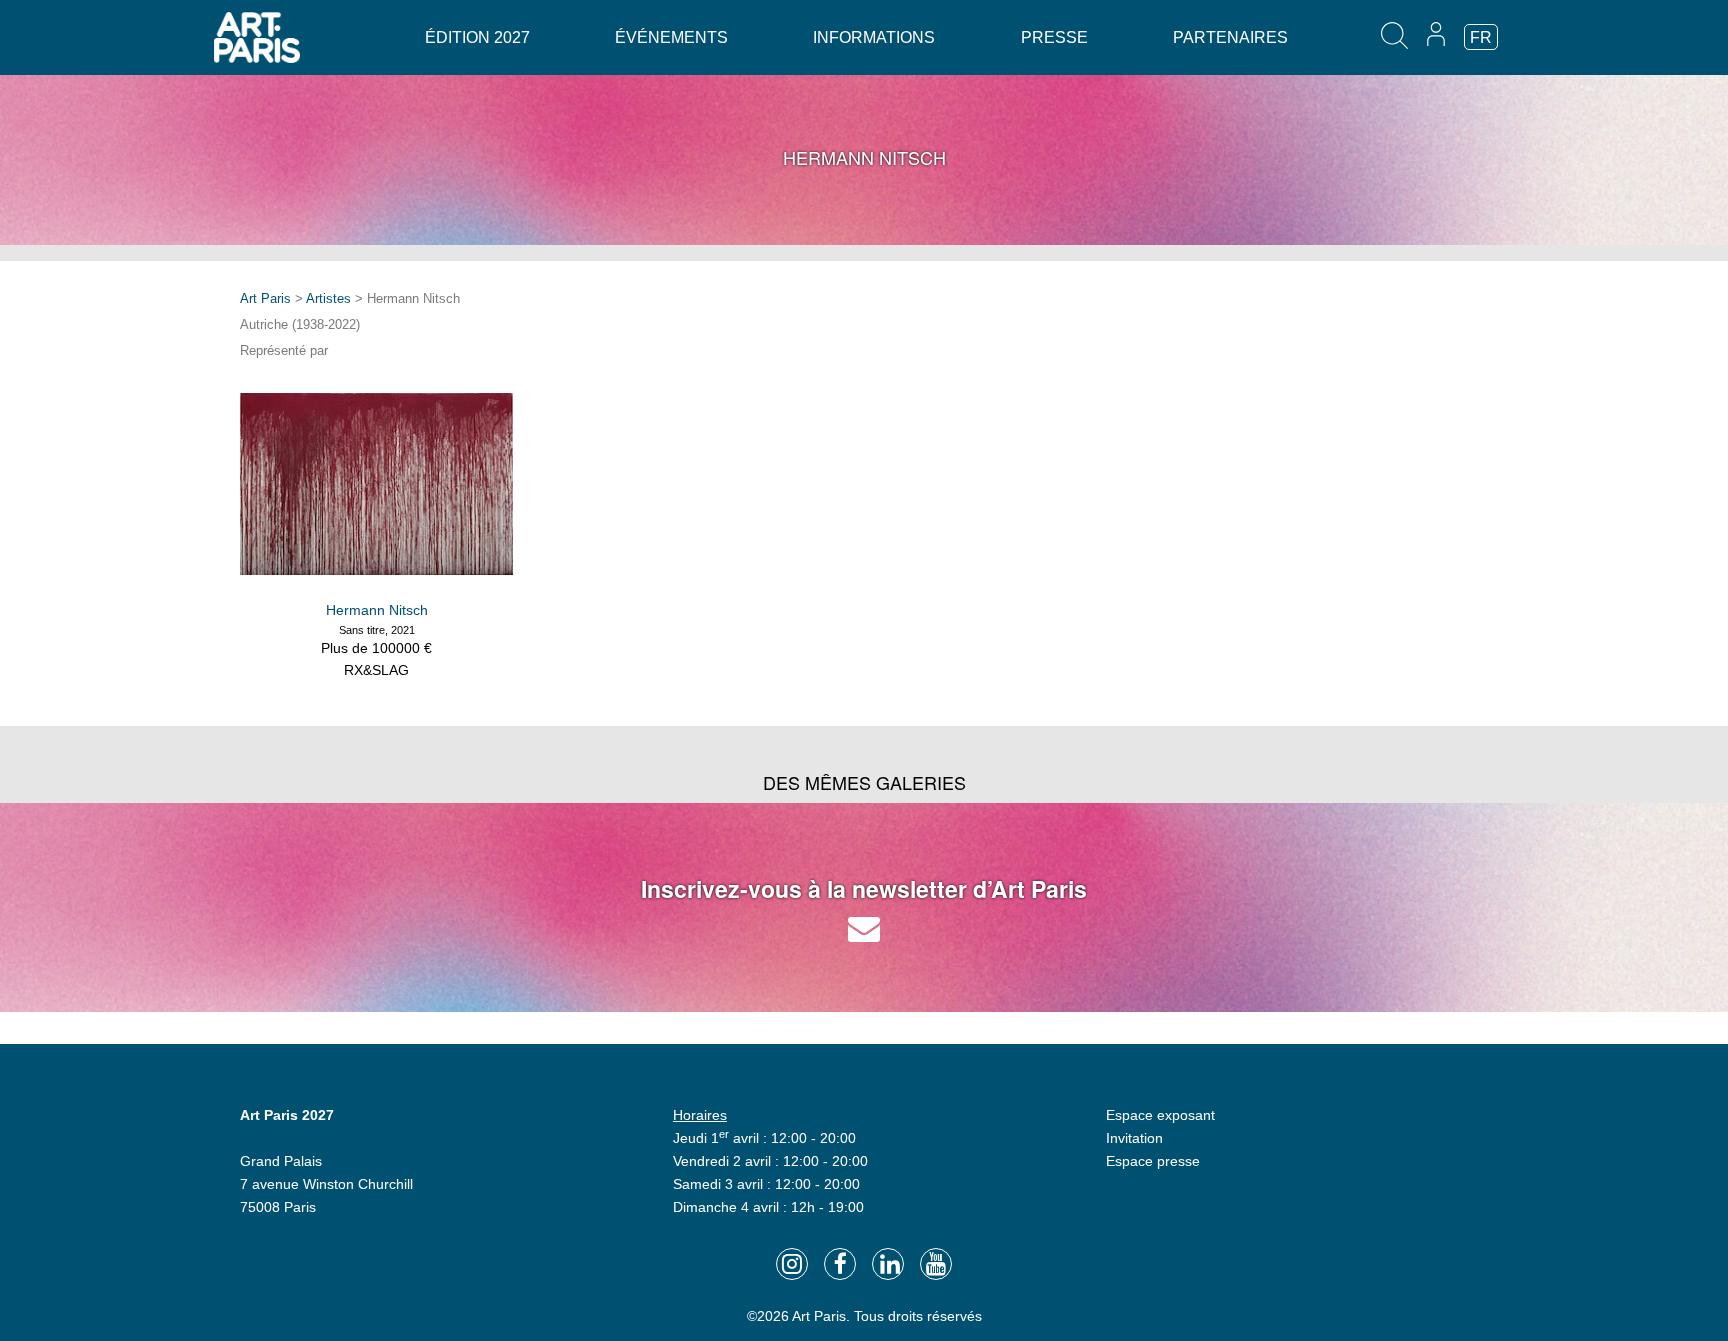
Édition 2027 (477, 37)
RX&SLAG (376, 670)
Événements (671, 37)
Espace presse (1153, 1161)
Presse (1054, 37)
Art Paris (265, 298)
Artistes (328, 298)
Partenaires (1230, 37)
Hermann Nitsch (377, 610)
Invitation (1134, 1138)
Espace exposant (1160, 1115)
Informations (874, 37)
